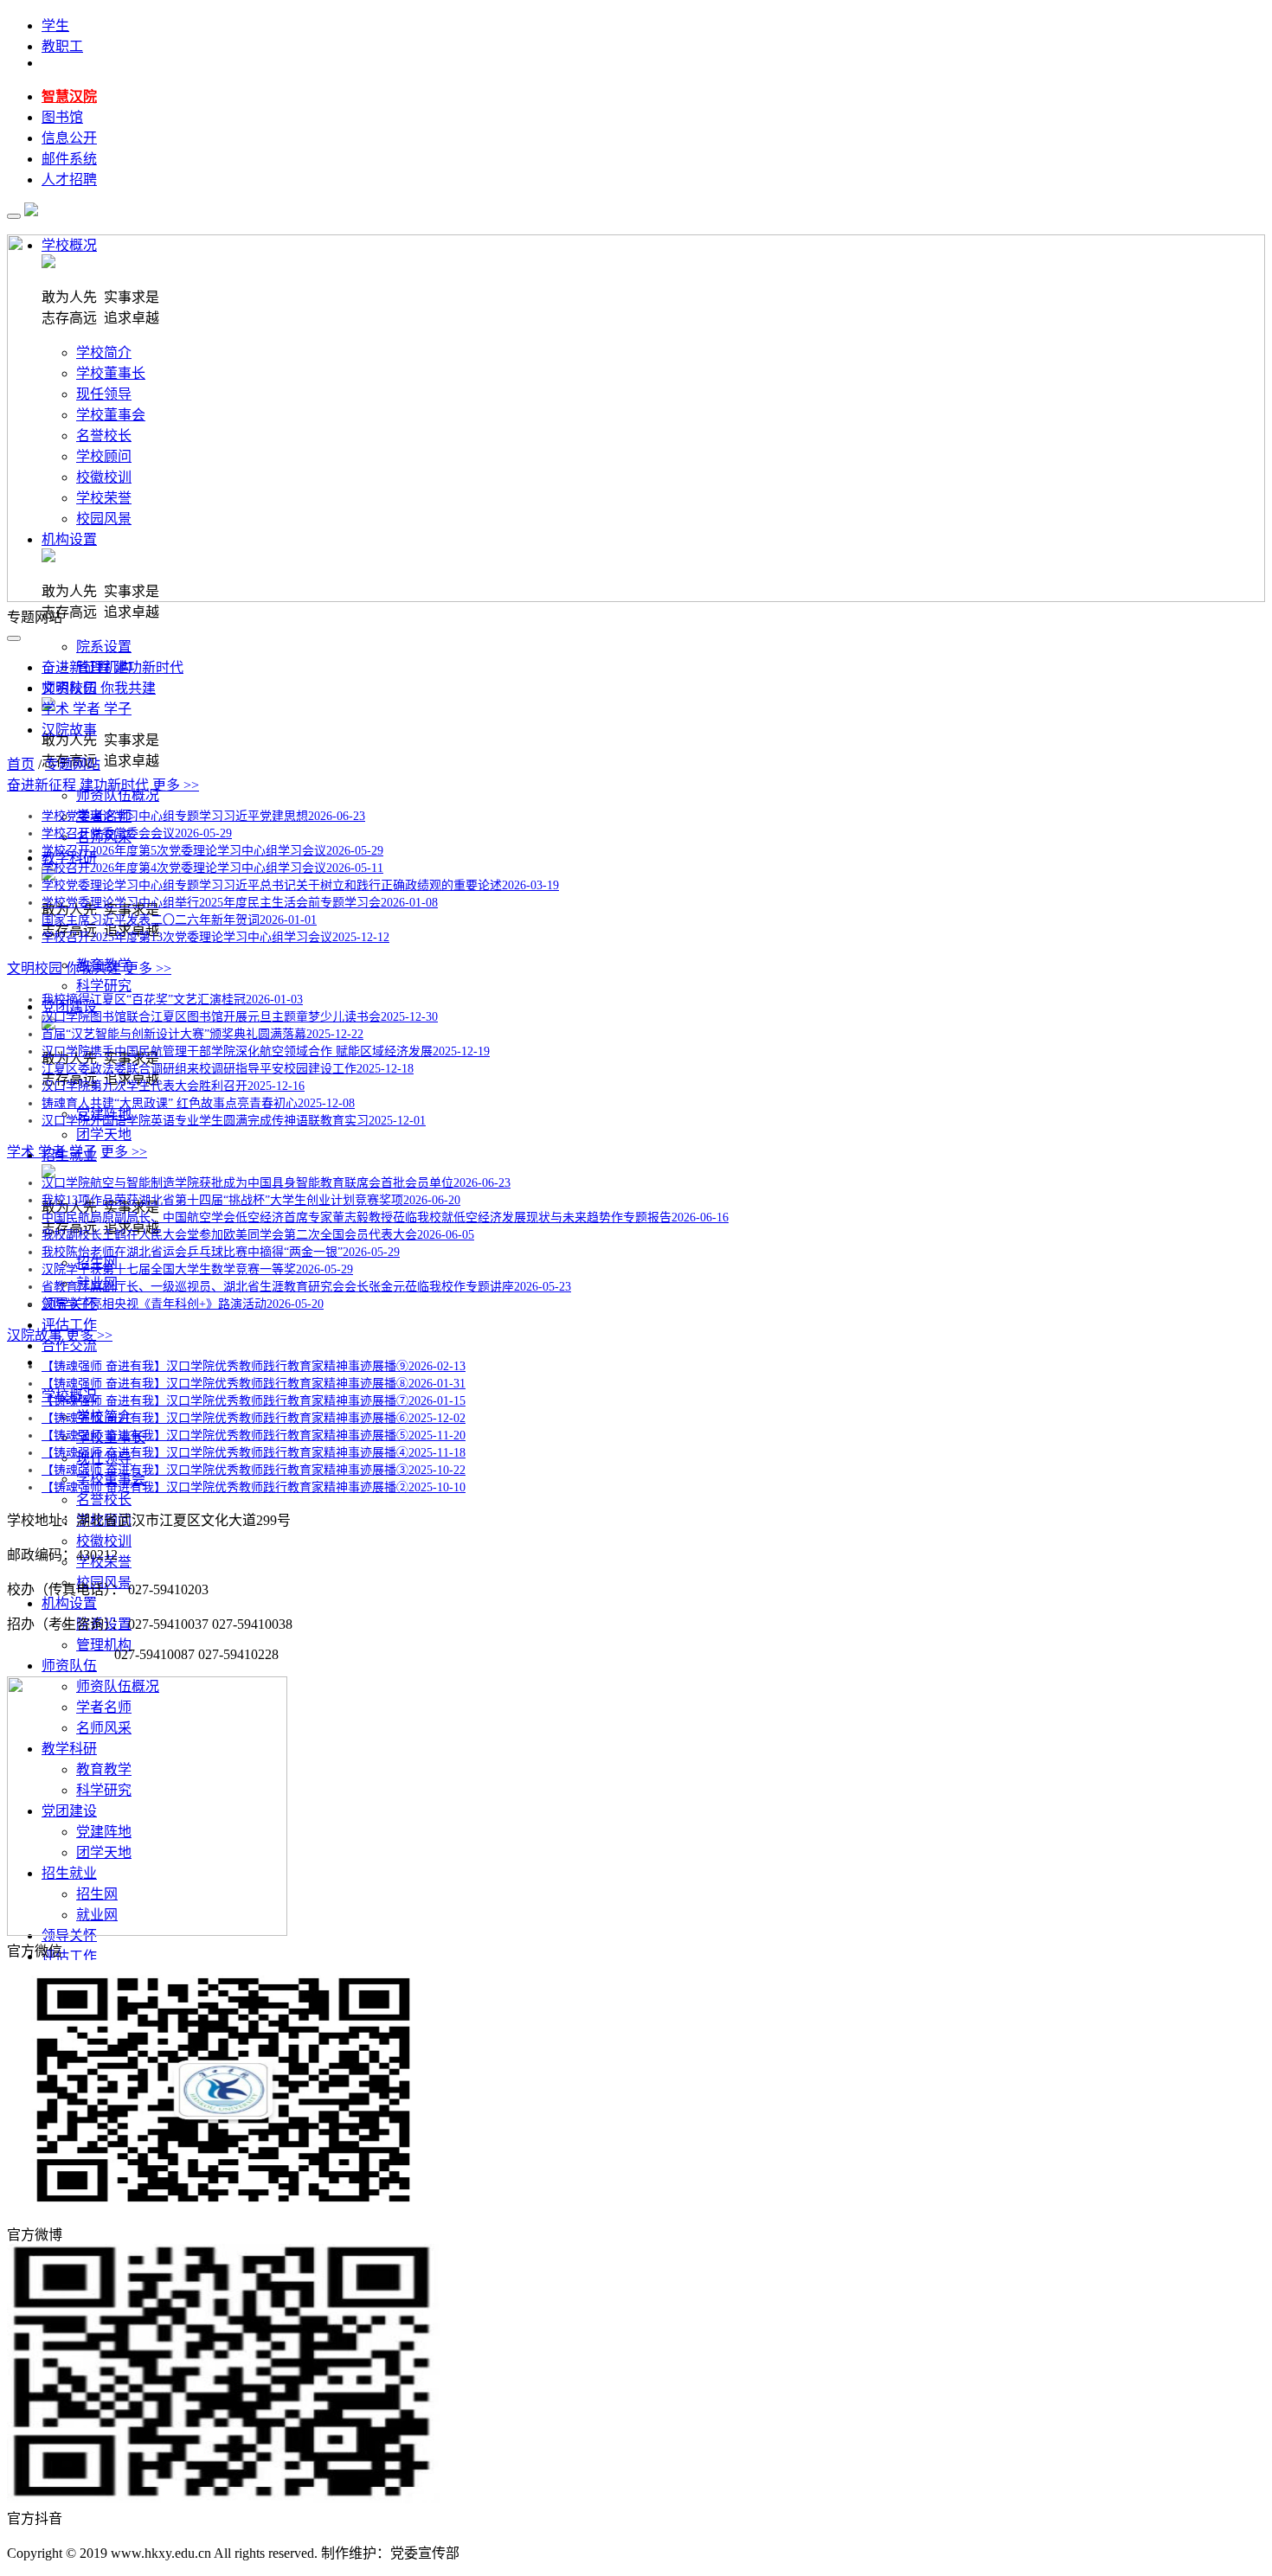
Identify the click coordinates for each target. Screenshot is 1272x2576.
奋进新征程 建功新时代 (112, 667)
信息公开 (69, 138)
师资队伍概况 (118, 795)
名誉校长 (104, 1499)
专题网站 (73, 764)
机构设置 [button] (69, 1603)
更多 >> (176, 785)
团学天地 (104, 1134)
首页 (21, 764)
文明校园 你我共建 (99, 688)
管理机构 (104, 1645)
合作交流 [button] (69, 1346)
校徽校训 (104, 1541)
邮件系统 (69, 159)
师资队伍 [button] (69, 1666)
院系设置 (104, 647)
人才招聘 (69, 179)
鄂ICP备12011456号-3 (530, 2553)
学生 (55, 26)
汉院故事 (69, 730)
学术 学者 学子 (87, 709)
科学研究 (104, 986)
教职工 (62, 46)
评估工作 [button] (69, 1956)
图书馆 (62, 117)
